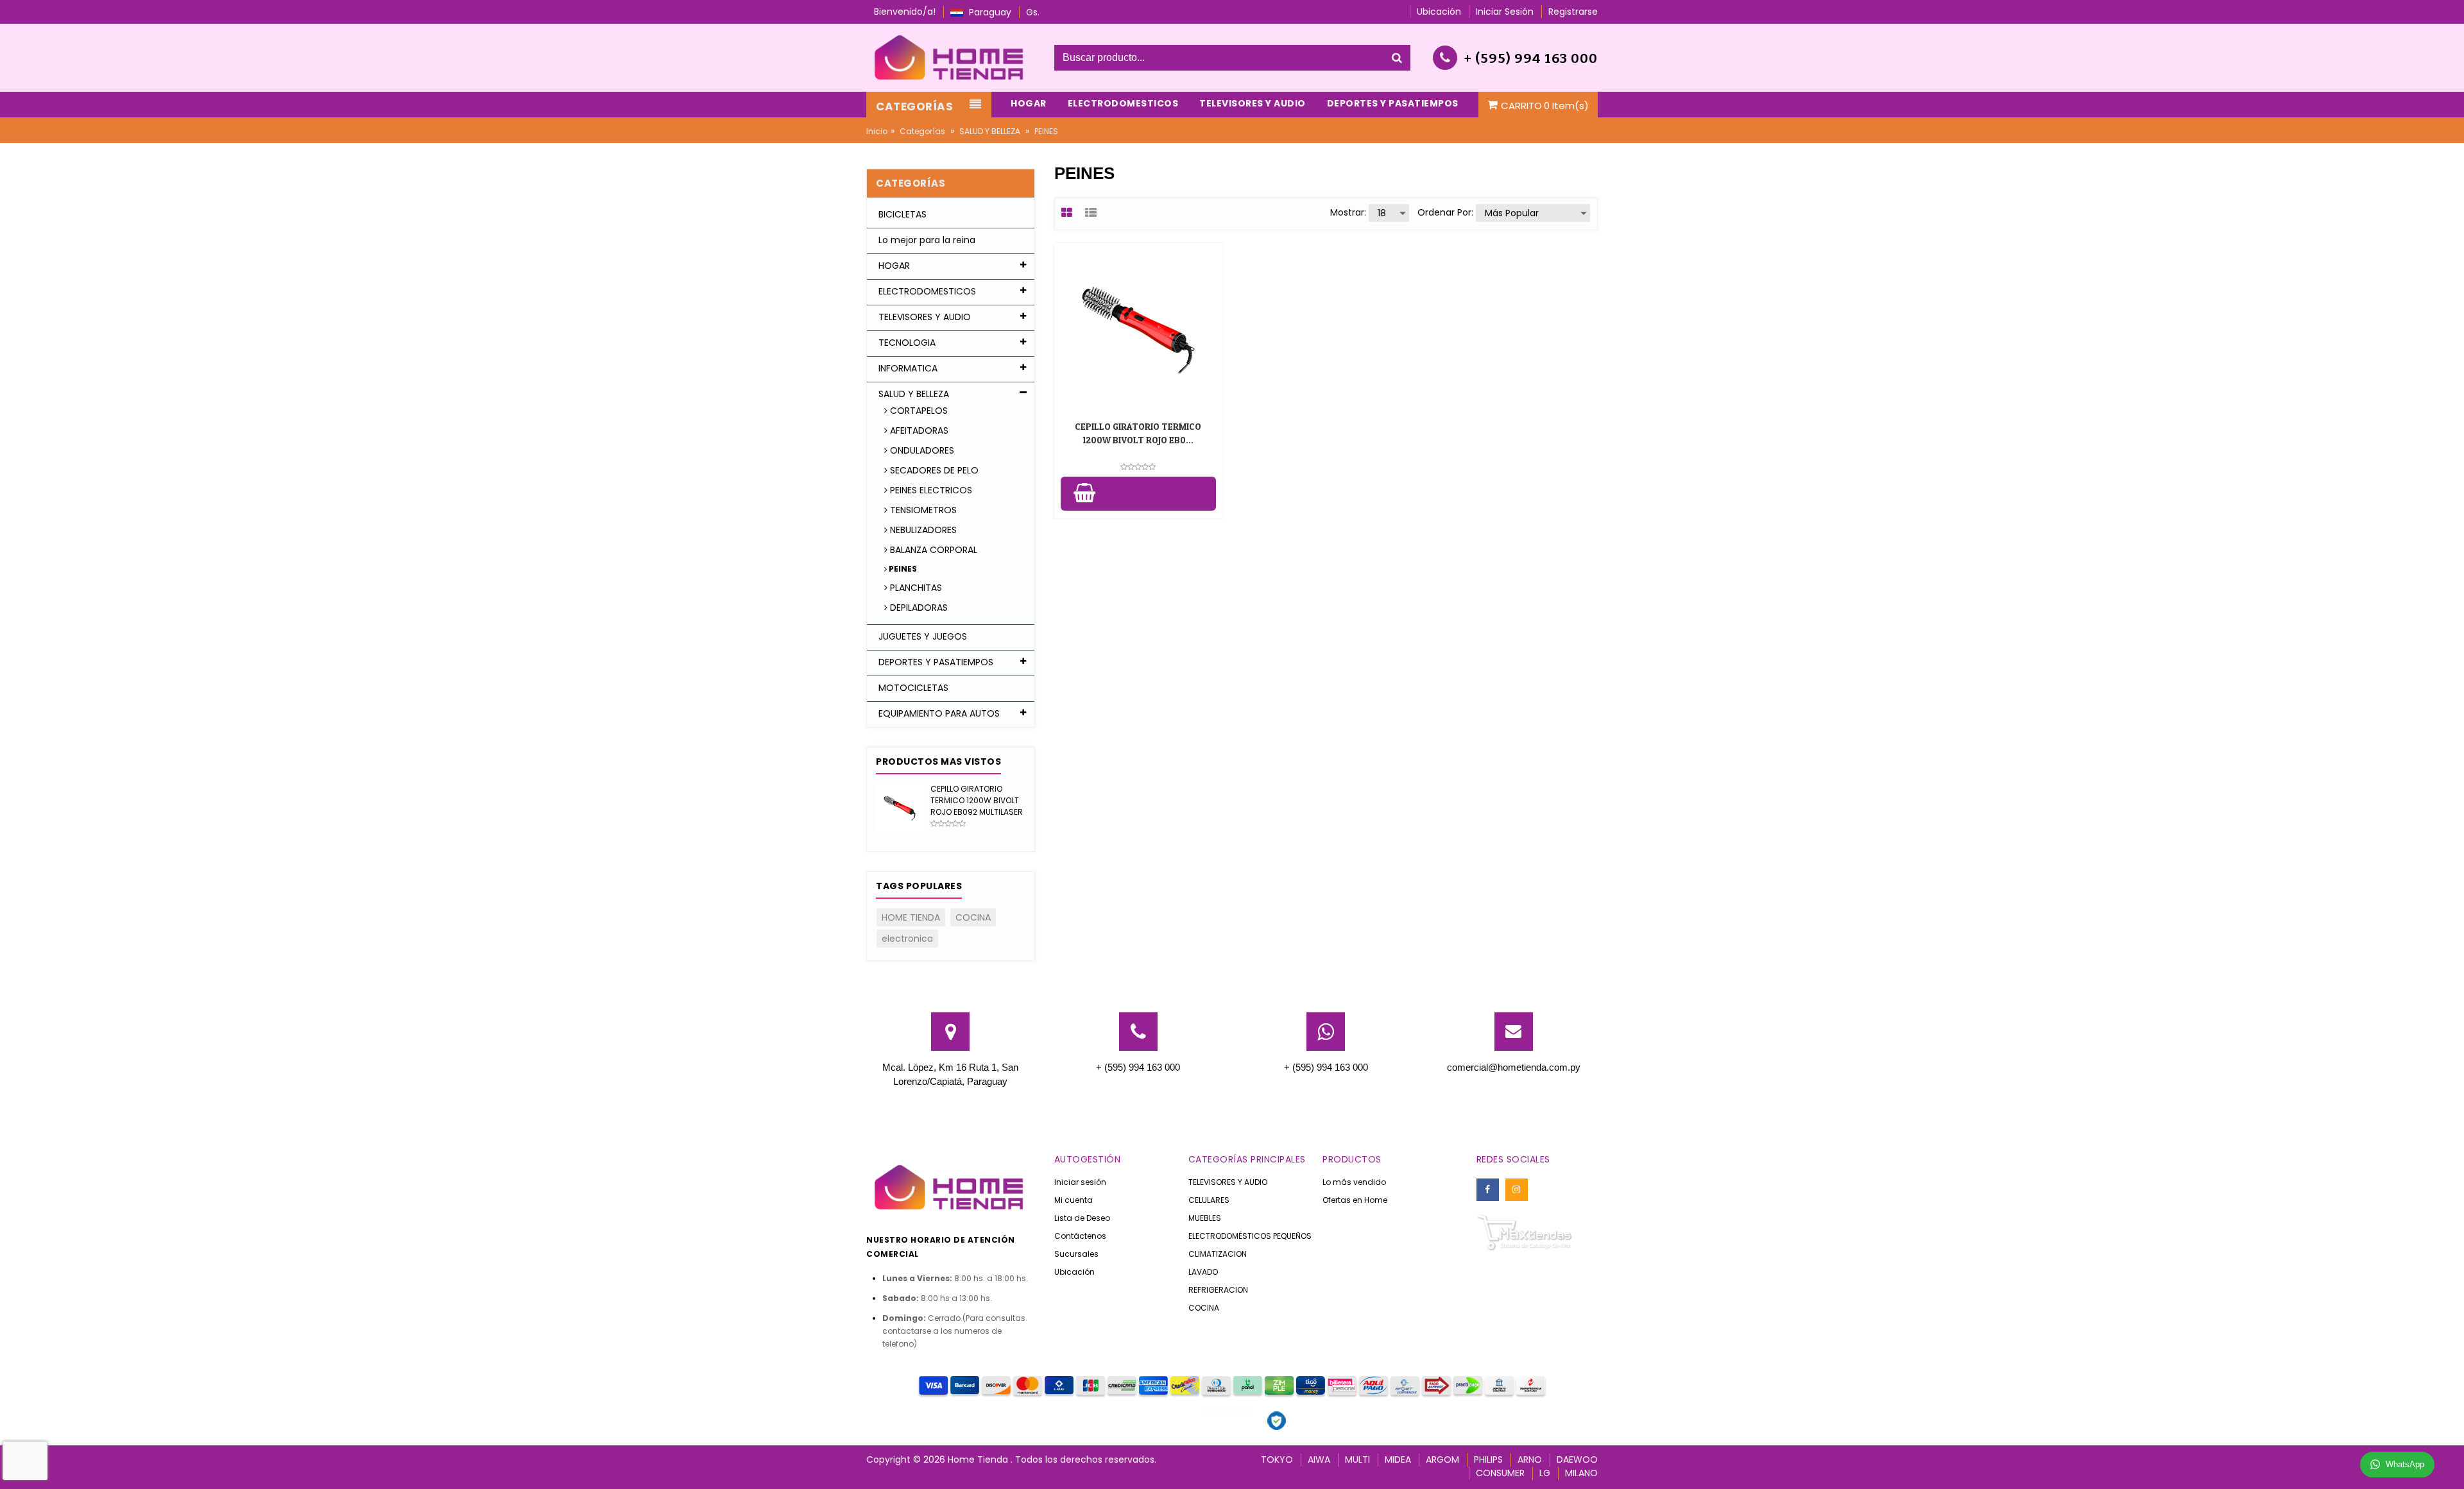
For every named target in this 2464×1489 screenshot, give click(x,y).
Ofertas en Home (1355, 1200)
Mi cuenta (1074, 1200)
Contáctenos (1080, 1236)
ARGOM (1442, 1459)
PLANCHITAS (915, 588)
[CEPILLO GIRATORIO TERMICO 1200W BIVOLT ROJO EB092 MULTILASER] (900, 807)
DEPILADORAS (918, 608)
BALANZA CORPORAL (932, 550)
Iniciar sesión (1080, 1182)
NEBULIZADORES (922, 530)
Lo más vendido (1354, 1182)
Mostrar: (1348, 212)
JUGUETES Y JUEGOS (921, 636)
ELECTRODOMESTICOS (926, 291)
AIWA (1319, 1459)
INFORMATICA (907, 368)
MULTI (1357, 1459)
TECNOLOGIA (906, 343)
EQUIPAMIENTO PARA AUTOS (938, 713)
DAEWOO (1577, 1459)
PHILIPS (1488, 1459)
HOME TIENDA (911, 917)
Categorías (922, 131)
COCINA (973, 917)
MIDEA (1398, 1459)
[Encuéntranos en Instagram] (1517, 1190)
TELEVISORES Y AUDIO (923, 317)
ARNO (1530, 1459)
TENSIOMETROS (922, 510)
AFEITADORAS (918, 430)
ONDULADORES (921, 450)
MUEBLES (1205, 1218)
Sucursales (1076, 1254)
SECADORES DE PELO (933, 470)
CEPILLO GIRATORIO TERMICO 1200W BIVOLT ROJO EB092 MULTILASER (977, 800)
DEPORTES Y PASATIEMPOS (935, 662)
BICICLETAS (901, 214)
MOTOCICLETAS (912, 688)
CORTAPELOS (918, 411)
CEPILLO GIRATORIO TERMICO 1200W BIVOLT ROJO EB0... (1138, 433)
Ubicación (1074, 1272)
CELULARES (1209, 1200)
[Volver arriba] (2451, 1466)
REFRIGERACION (1218, 1290)
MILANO (1581, 1473)
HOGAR (893, 266)
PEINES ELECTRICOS (930, 490)
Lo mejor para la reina (926, 240)
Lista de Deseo (1082, 1218)
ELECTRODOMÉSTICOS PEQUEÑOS (1250, 1236)
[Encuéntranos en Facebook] (1488, 1190)
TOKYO (1277, 1459)
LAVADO (1203, 1272)
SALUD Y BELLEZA (990, 131)
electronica (907, 939)
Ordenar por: (1445, 212)
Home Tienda (979, 1459)
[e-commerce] (951, 57)
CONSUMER (1500, 1473)
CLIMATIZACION (1218, 1254)
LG (1545, 1473)
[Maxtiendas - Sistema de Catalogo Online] (1525, 1231)
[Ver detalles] (1138, 327)
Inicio (877, 131)
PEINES (902, 569)
